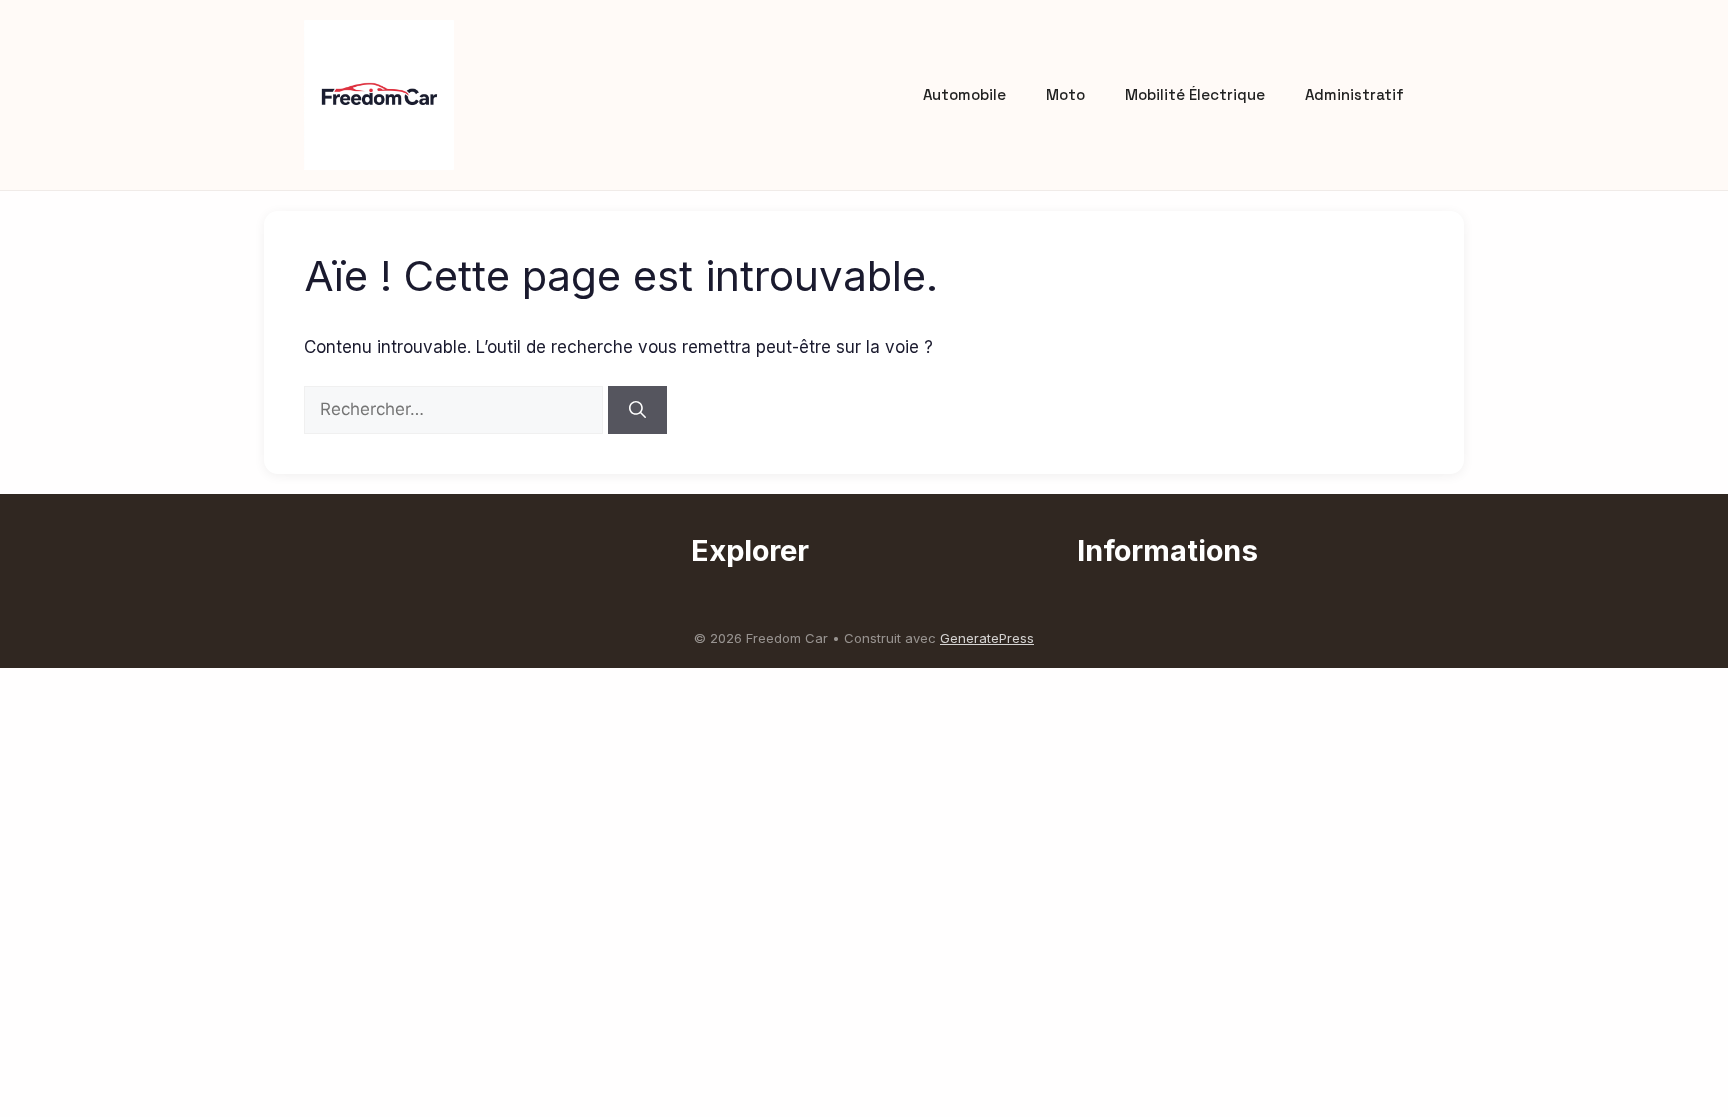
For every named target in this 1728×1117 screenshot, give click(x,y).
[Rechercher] (637, 410)
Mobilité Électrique (1195, 94)
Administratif (1354, 94)
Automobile (964, 94)
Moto (1065, 94)
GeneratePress (987, 638)
